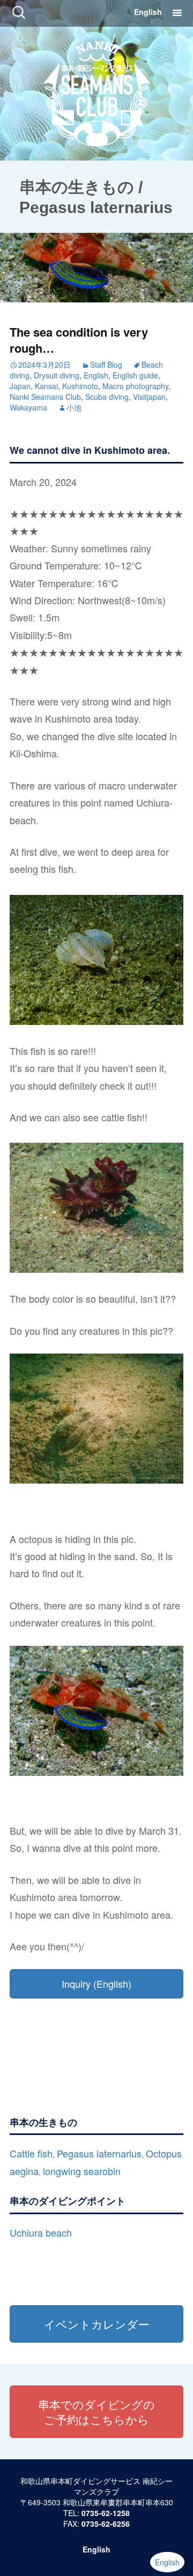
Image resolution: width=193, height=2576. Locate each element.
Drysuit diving (57, 375)
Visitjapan (149, 397)
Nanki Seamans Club (45, 397)
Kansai (46, 386)
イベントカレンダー (97, 2324)
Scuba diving (107, 397)
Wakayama (28, 407)
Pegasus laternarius (99, 2153)
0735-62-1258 (106, 2513)
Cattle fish (31, 2153)
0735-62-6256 (106, 2524)
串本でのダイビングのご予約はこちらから (96, 2412)
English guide (135, 375)
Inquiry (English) (96, 1984)
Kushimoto (80, 386)
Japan (20, 386)
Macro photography (135, 386)
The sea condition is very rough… (79, 340)
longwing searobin (82, 2171)
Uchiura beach (41, 2232)
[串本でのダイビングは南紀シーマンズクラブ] (97, 92)
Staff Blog (106, 364)
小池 (74, 407)
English (148, 12)
